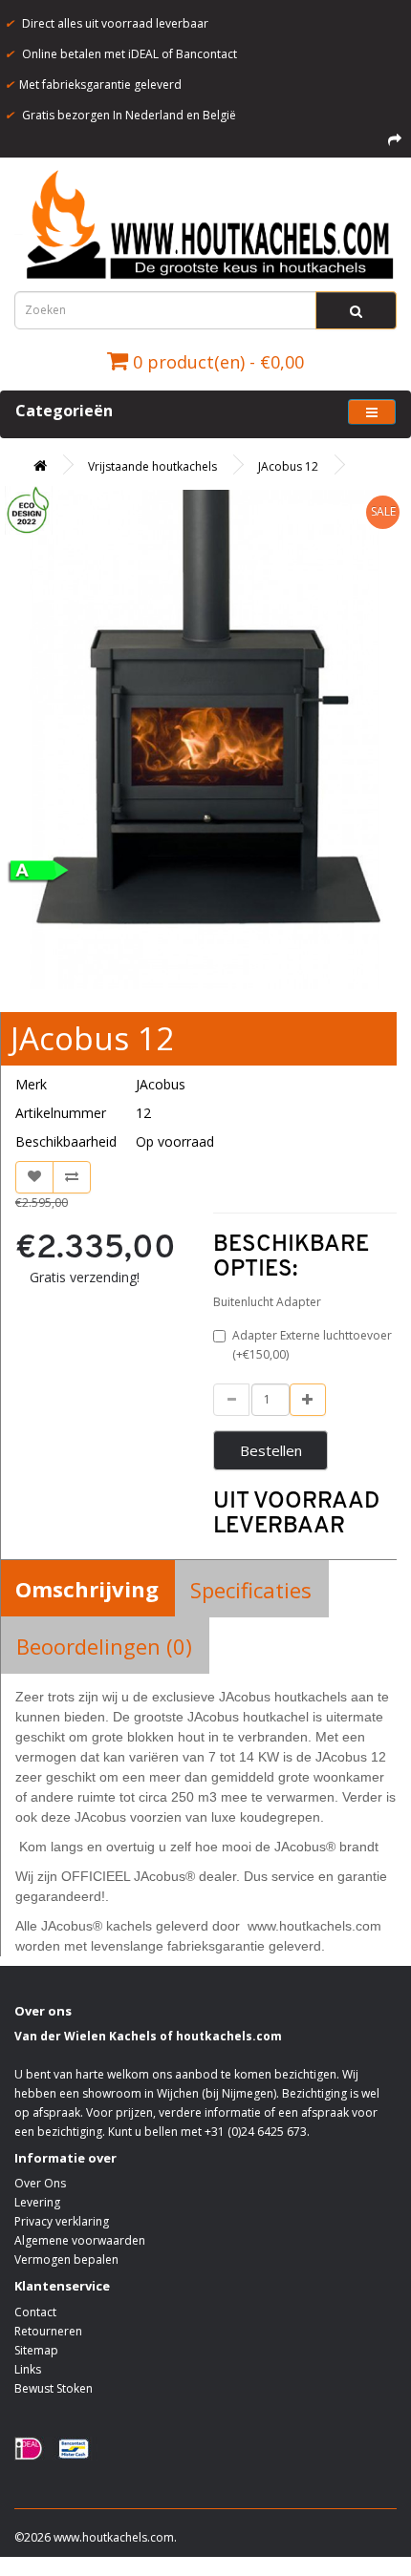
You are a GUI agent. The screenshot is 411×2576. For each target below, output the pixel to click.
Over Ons (40, 2183)
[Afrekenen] (395, 140)
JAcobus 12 (288, 466)
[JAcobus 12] (205, 739)
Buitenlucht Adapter (267, 1302)
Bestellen (271, 1450)
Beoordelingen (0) (104, 1646)
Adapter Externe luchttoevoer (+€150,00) (312, 1345)
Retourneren (48, 2331)
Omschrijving (87, 1589)
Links (28, 2369)
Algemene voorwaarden (80, 2240)
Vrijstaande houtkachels (152, 466)
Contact (35, 2312)
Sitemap (36, 2350)
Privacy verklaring (62, 2221)
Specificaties (251, 1590)
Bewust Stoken (54, 2388)
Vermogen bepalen (66, 2259)
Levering (37, 2202)
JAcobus (161, 1084)
